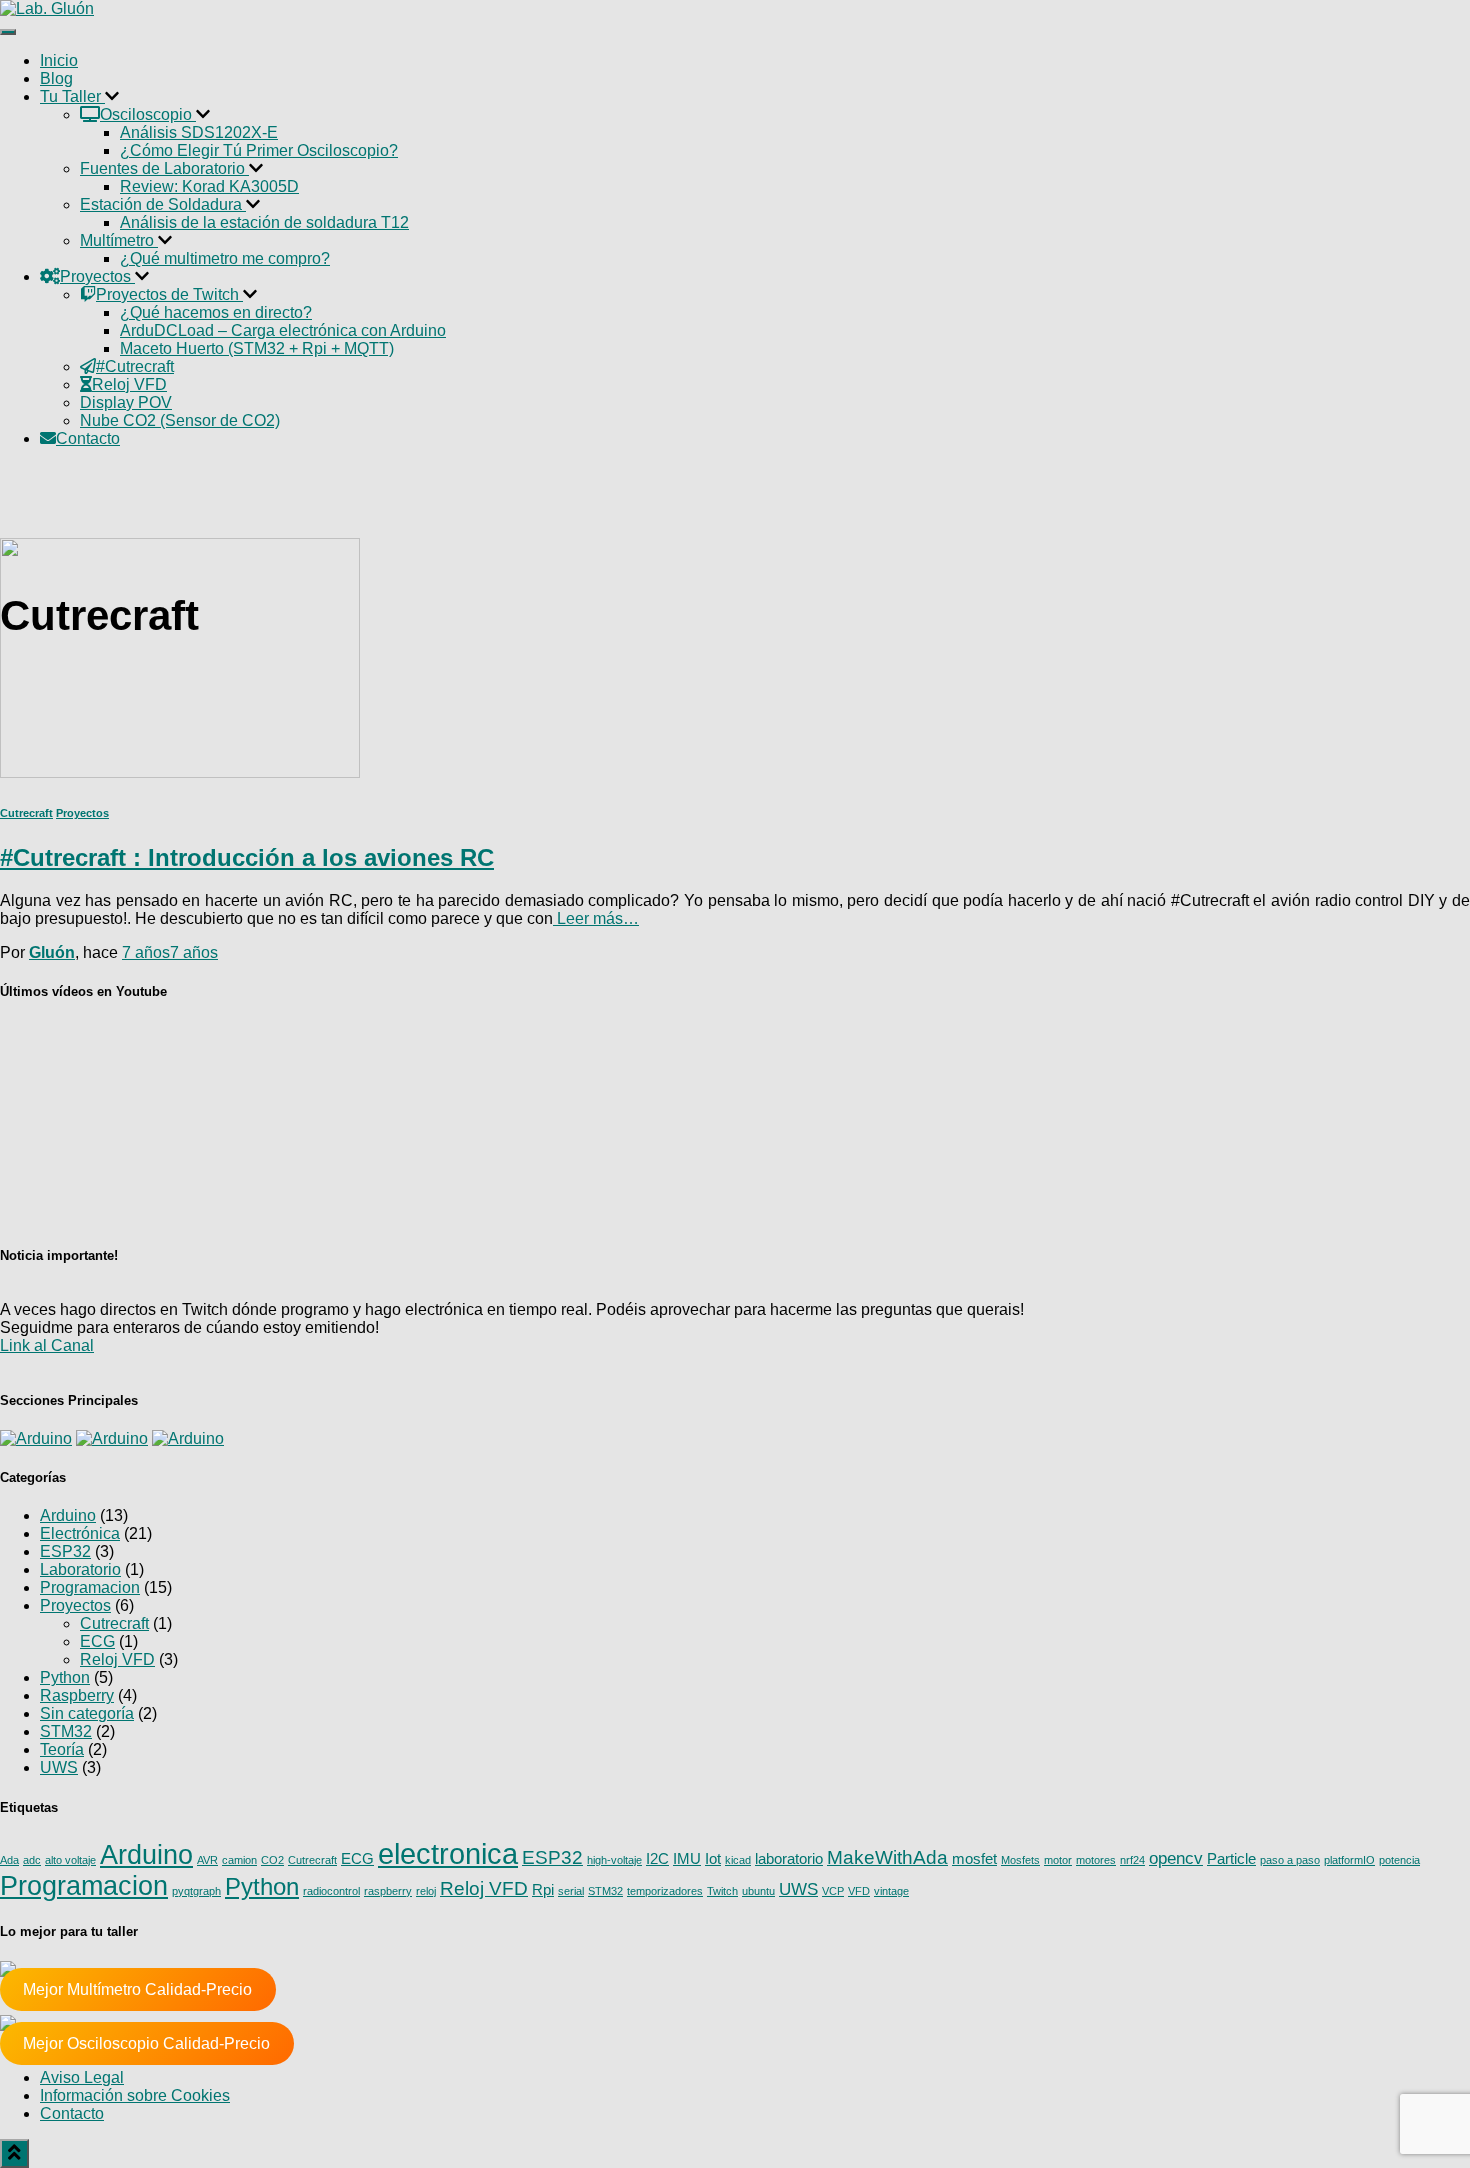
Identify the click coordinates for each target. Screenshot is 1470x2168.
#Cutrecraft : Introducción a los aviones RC (247, 857)
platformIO (1349, 1860)
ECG (97, 1641)
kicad (738, 1860)
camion (239, 1860)
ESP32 (65, 1551)
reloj (426, 1891)
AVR (207, 1860)
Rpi (543, 1890)
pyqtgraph (196, 1891)
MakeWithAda (887, 1857)
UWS (59, 1767)
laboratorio (789, 1859)
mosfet (974, 1859)
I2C (657, 1859)
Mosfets (1020, 1860)
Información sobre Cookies (135, 2095)
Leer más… (596, 918)
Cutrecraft (26, 813)
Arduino (68, 1515)
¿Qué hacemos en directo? (216, 312)
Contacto (72, 2113)
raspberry (388, 1891)
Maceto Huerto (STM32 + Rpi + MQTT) (257, 348)
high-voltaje (614, 1860)
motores (1096, 1860)
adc (32, 1860)
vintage (891, 1891)
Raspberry (77, 1695)
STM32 (66, 1731)
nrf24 (1132, 1860)
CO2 (272, 1860)
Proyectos (82, 813)
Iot (713, 1859)
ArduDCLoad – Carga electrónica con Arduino (283, 330)
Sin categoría (87, 1713)
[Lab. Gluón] (47, 8)
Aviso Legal (82, 2077)
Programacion (90, 1587)
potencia (1399, 1860)
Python (65, 1677)
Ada (9, 1860)
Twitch (722, 1891)
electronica (448, 1853)
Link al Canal (47, 1345)
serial (571, 1891)
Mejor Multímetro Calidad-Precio (137, 1989)
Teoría (62, 1749)
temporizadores (665, 1891)
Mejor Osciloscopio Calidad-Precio (146, 2043)
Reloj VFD (117, 1659)
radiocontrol (331, 1891)
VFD (859, 1891)
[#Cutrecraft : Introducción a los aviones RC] (180, 772)
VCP (833, 1891)
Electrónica (80, 1533)
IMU (687, 1859)
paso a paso (1290, 1860)
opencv (1176, 1858)
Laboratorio (80, 1569)
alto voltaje (70, 1860)
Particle (1231, 1859)
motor (1058, 1860)
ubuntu (758, 1891)
